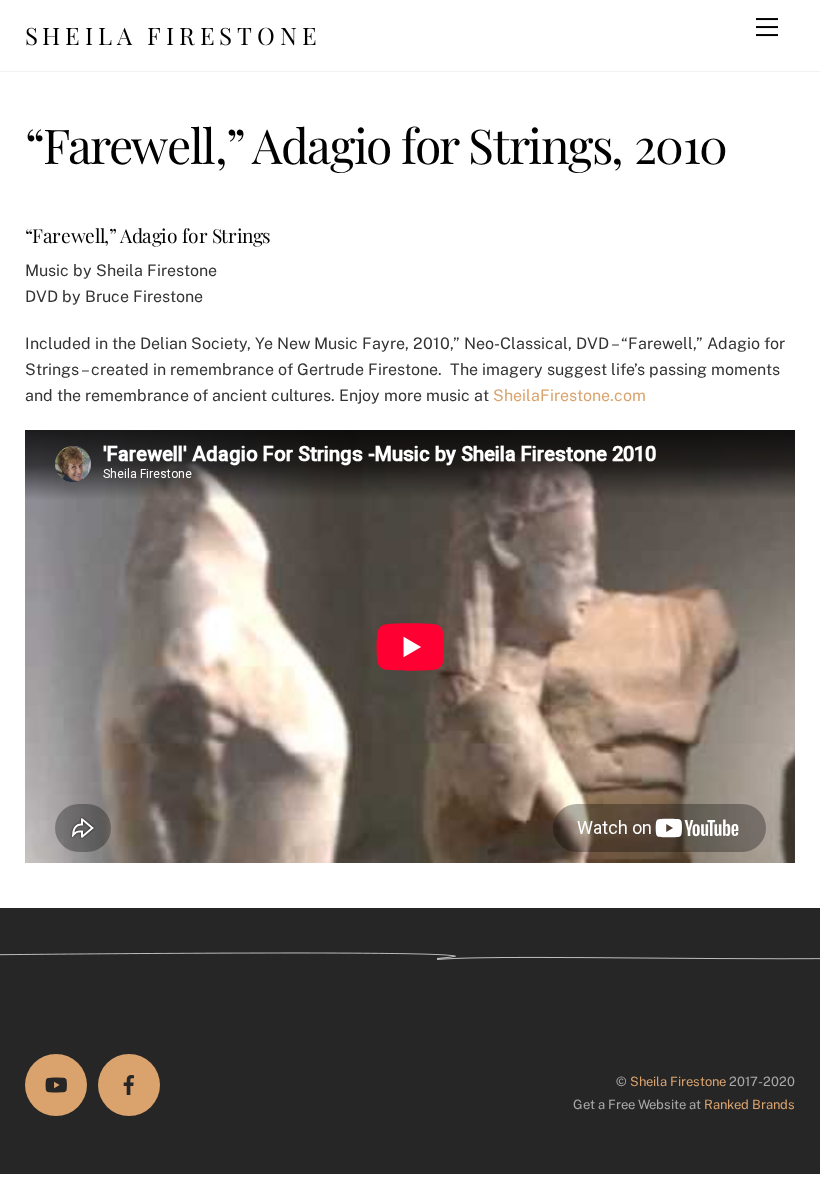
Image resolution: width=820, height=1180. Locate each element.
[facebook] (129, 1085)
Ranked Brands (749, 1104)
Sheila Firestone (678, 1081)
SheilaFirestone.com (569, 395)
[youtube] (56, 1085)
